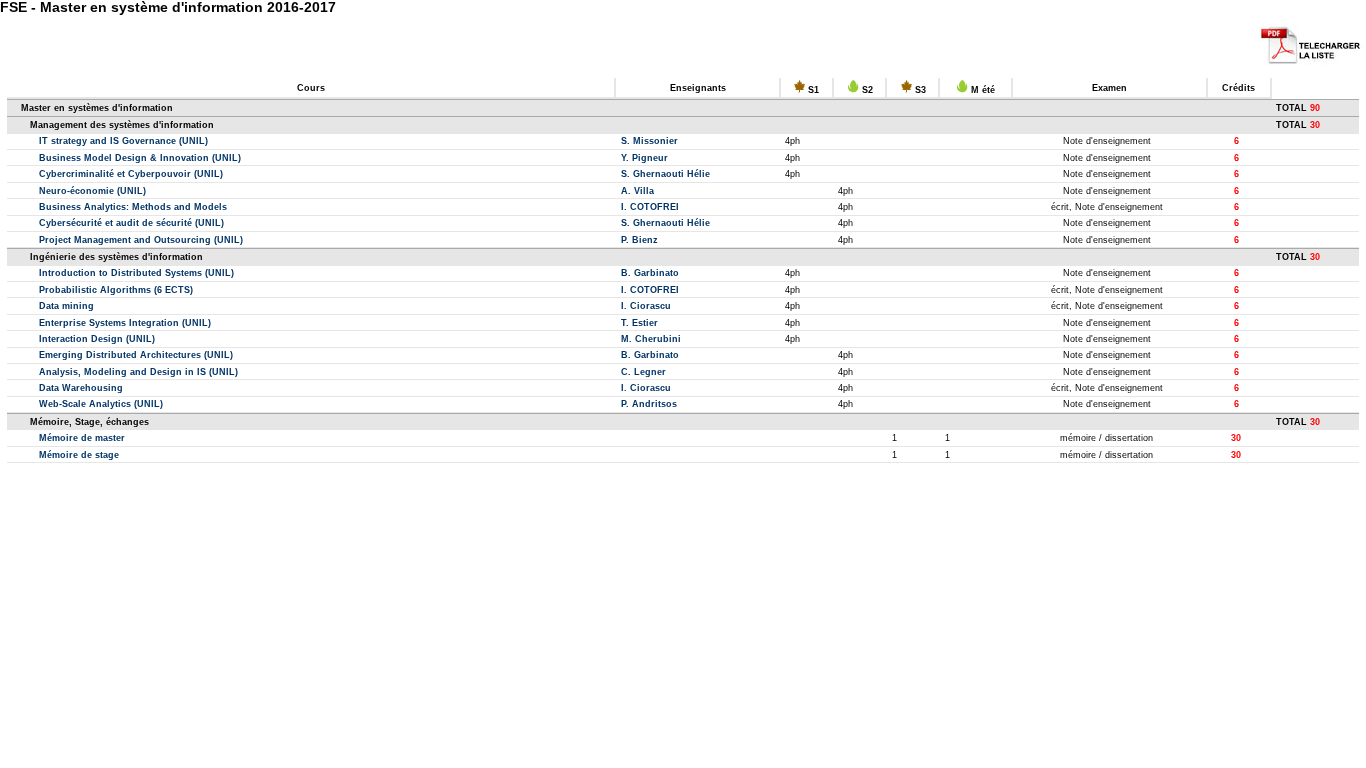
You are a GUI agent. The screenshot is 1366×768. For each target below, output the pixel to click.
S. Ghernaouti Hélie (665, 174)
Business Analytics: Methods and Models (133, 207)
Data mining (66, 306)
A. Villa (637, 191)
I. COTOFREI (650, 207)
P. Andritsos (649, 404)
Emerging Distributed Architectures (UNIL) (136, 355)
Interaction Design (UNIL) (97, 339)
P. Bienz (639, 240)
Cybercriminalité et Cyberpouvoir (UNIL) (131, 174)
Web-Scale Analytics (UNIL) (101, 404)
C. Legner (643, 372)
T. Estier (639, 323)
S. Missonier (649, 141)
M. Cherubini (651, 339)
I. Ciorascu (646, 306)
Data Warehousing (81, 388)
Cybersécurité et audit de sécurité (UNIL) (131, 223)
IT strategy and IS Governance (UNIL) (123, 141)
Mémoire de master (82, 438)
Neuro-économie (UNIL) (92, 191)
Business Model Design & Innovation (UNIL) (140, 158)
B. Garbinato (650, 273)
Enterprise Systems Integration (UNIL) (125, 323)
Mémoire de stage (79, 455)
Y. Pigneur (644, 158)
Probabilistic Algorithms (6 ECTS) (116, 290)
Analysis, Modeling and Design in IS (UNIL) (138, 372)
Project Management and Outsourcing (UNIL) (141, 240)
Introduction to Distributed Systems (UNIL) (136, 273)
